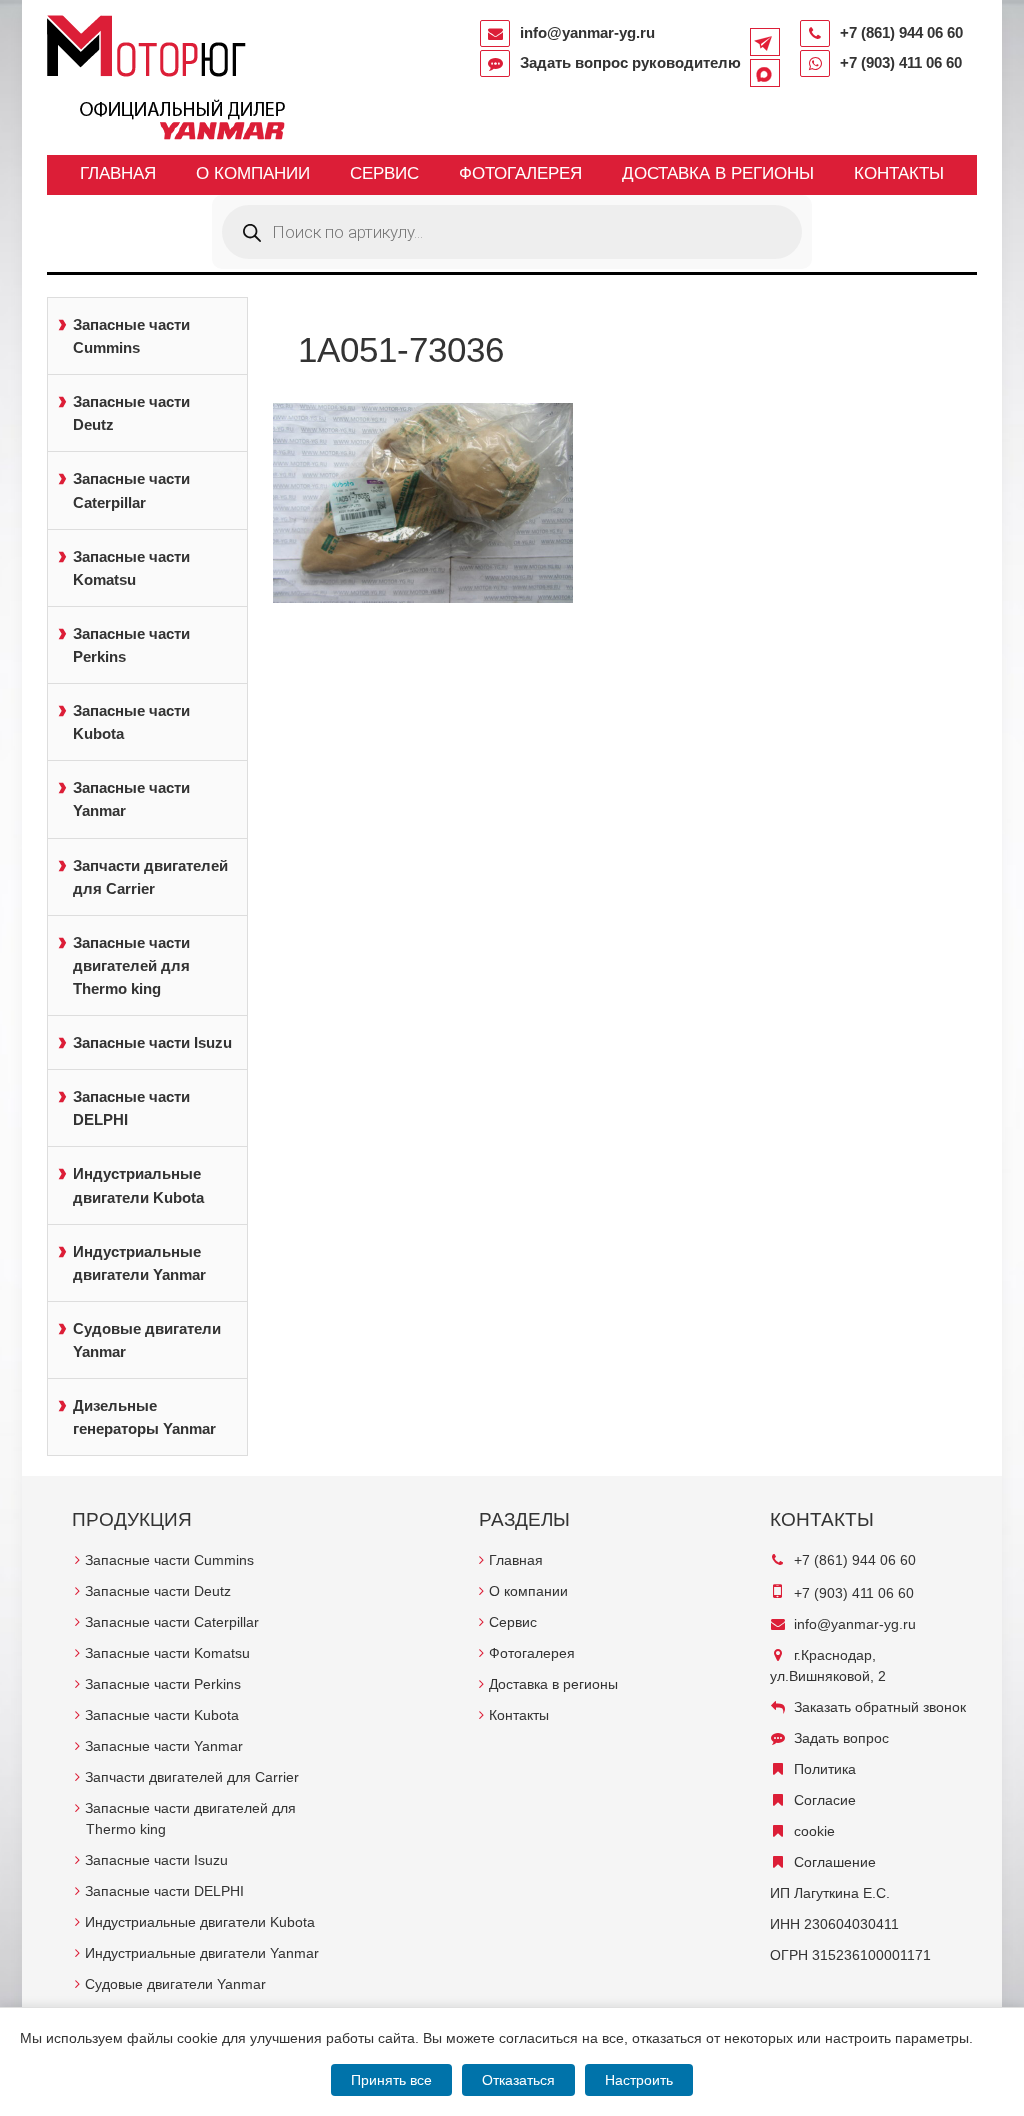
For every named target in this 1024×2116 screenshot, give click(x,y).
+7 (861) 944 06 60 (901, 32)
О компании (253, 173)
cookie (814, 1831)
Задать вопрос (841, 1738)
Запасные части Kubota (131, 722)
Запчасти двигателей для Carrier (150, 877)
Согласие (825, 1800)
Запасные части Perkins (131, 645)
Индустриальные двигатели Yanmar (139, 1263)
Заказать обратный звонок (880, 1707)
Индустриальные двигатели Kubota (138, 1185)
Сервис (384, 173)
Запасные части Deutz (131, 413)
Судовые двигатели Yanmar (147, 1340)
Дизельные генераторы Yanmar (144, 1417)
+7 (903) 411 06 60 (901, 62)
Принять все (391, 2080)
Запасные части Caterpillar (131, 490)
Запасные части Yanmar (131, 799)
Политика (825, 1769)
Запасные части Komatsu (131, 568)
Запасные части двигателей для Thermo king (131, 965)
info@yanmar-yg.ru (587, 32)
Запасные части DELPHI (131, 1108)
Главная (118, 173)
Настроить (639, 2080)
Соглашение (835, 1862)
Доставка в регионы (718, 173)
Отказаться (518, 2080)
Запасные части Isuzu (152, 1042)
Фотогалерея (520, 173)
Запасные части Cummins (131, 336)
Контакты (899, 173)
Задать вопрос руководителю (630, 62)
